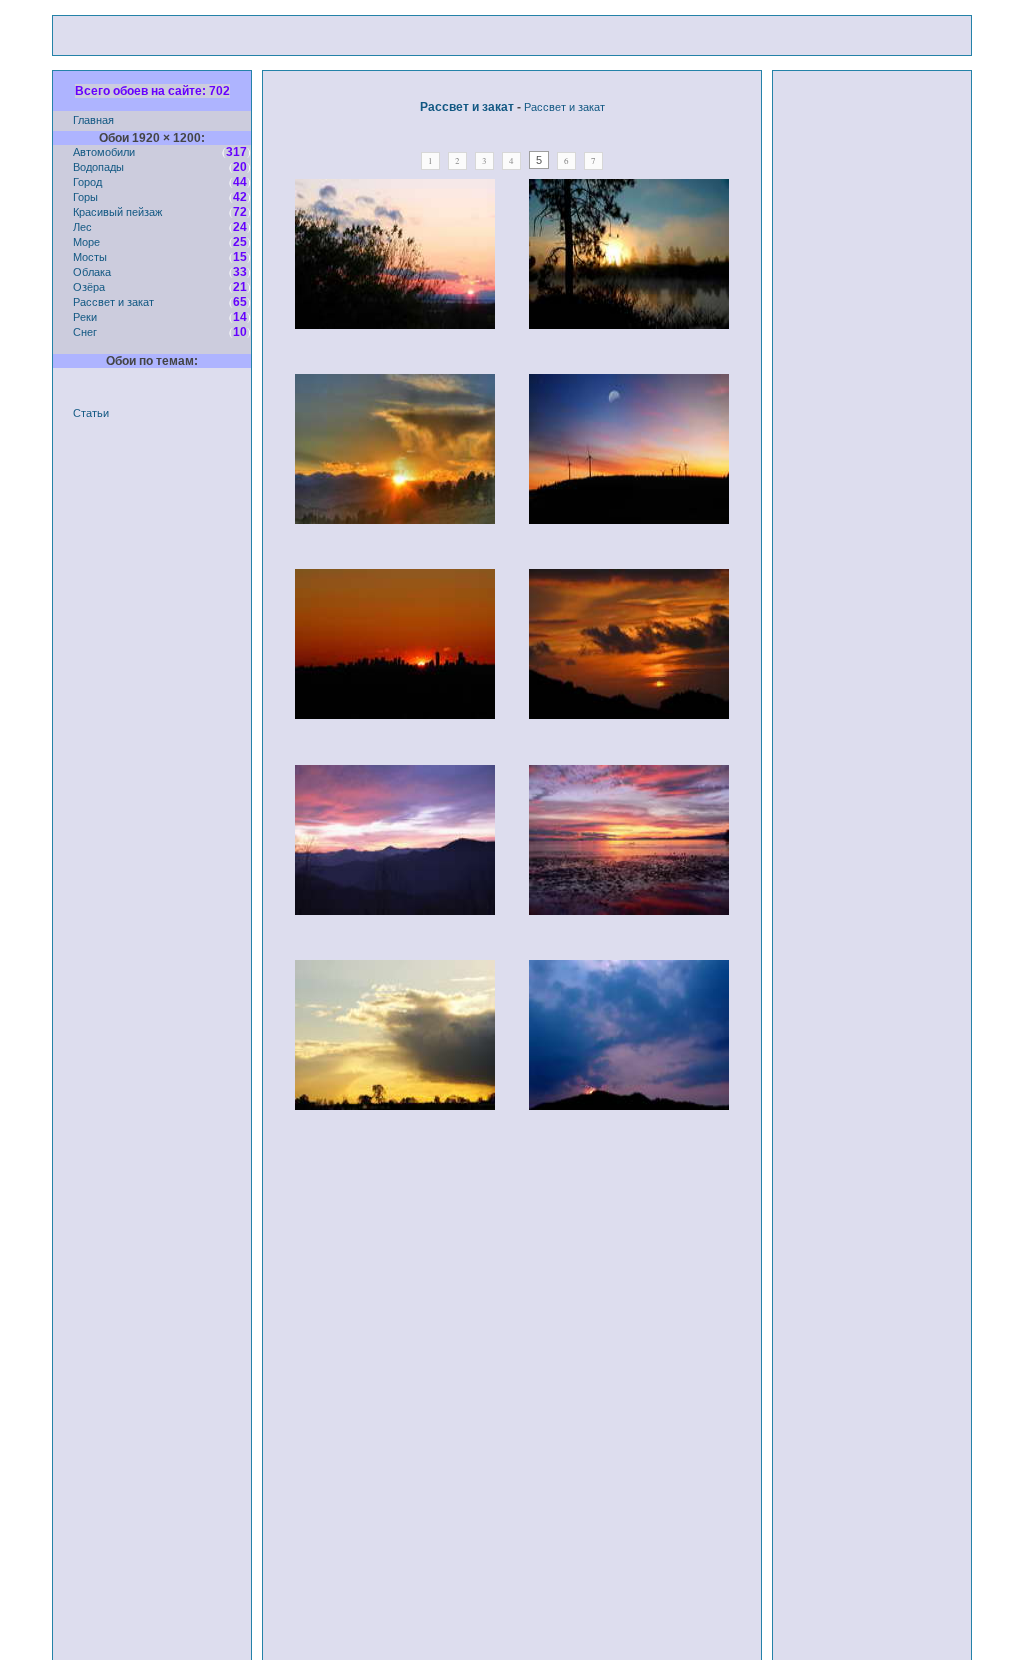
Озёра (89, 286)
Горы (85, 196)
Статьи (91, 412)
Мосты (90, 256)
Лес (82, 226)
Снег (85, 331)
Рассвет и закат (113, 301)
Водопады (98, 166)
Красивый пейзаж (117, 211)
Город (87, 181)
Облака (92, 271)
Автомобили (104, 151)
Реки (85, 316)
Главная (93, 119)
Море (86, 241)
